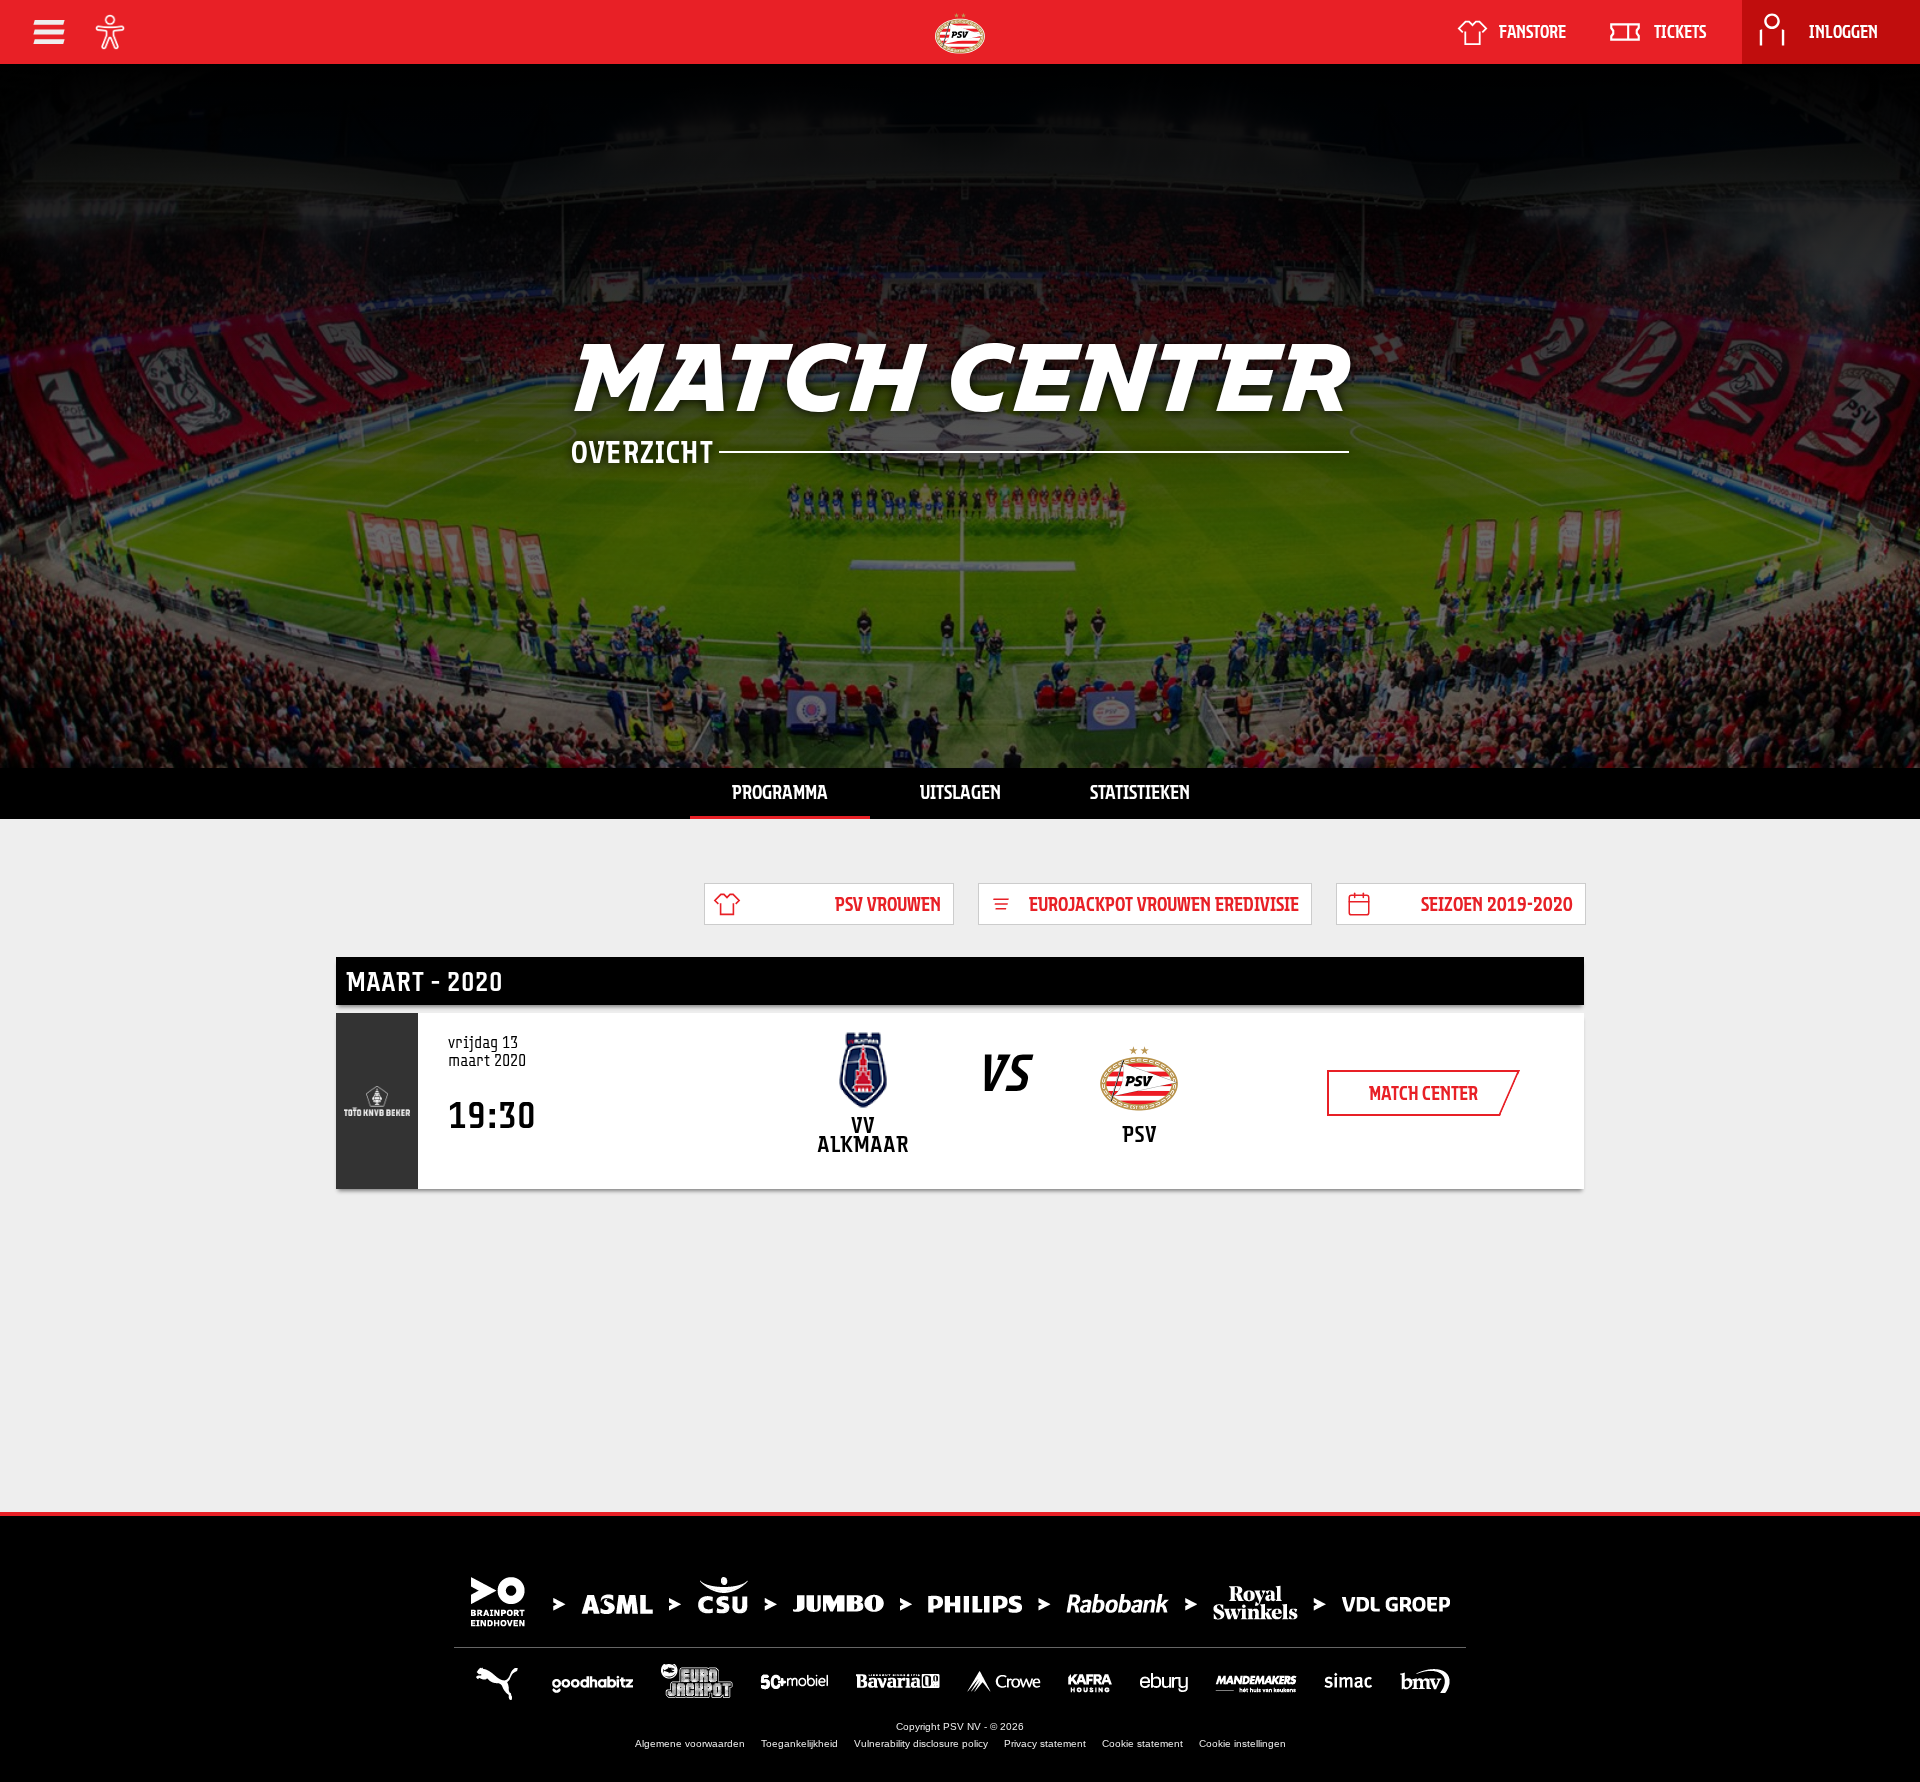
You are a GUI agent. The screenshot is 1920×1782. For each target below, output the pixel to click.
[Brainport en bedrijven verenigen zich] (960, 1602)
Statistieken (1140, 792)
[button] (49, 32)
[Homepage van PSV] (960, 33)
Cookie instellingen (1242, 1743)
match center (1423, 1093)
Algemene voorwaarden (690, 1743)
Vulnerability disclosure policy (921, 1743)
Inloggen (1843, 32)
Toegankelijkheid (799, 1743)
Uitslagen (960, 792)
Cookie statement (1142, 1743)
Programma (780, 792)
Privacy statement (1045, 1743)
